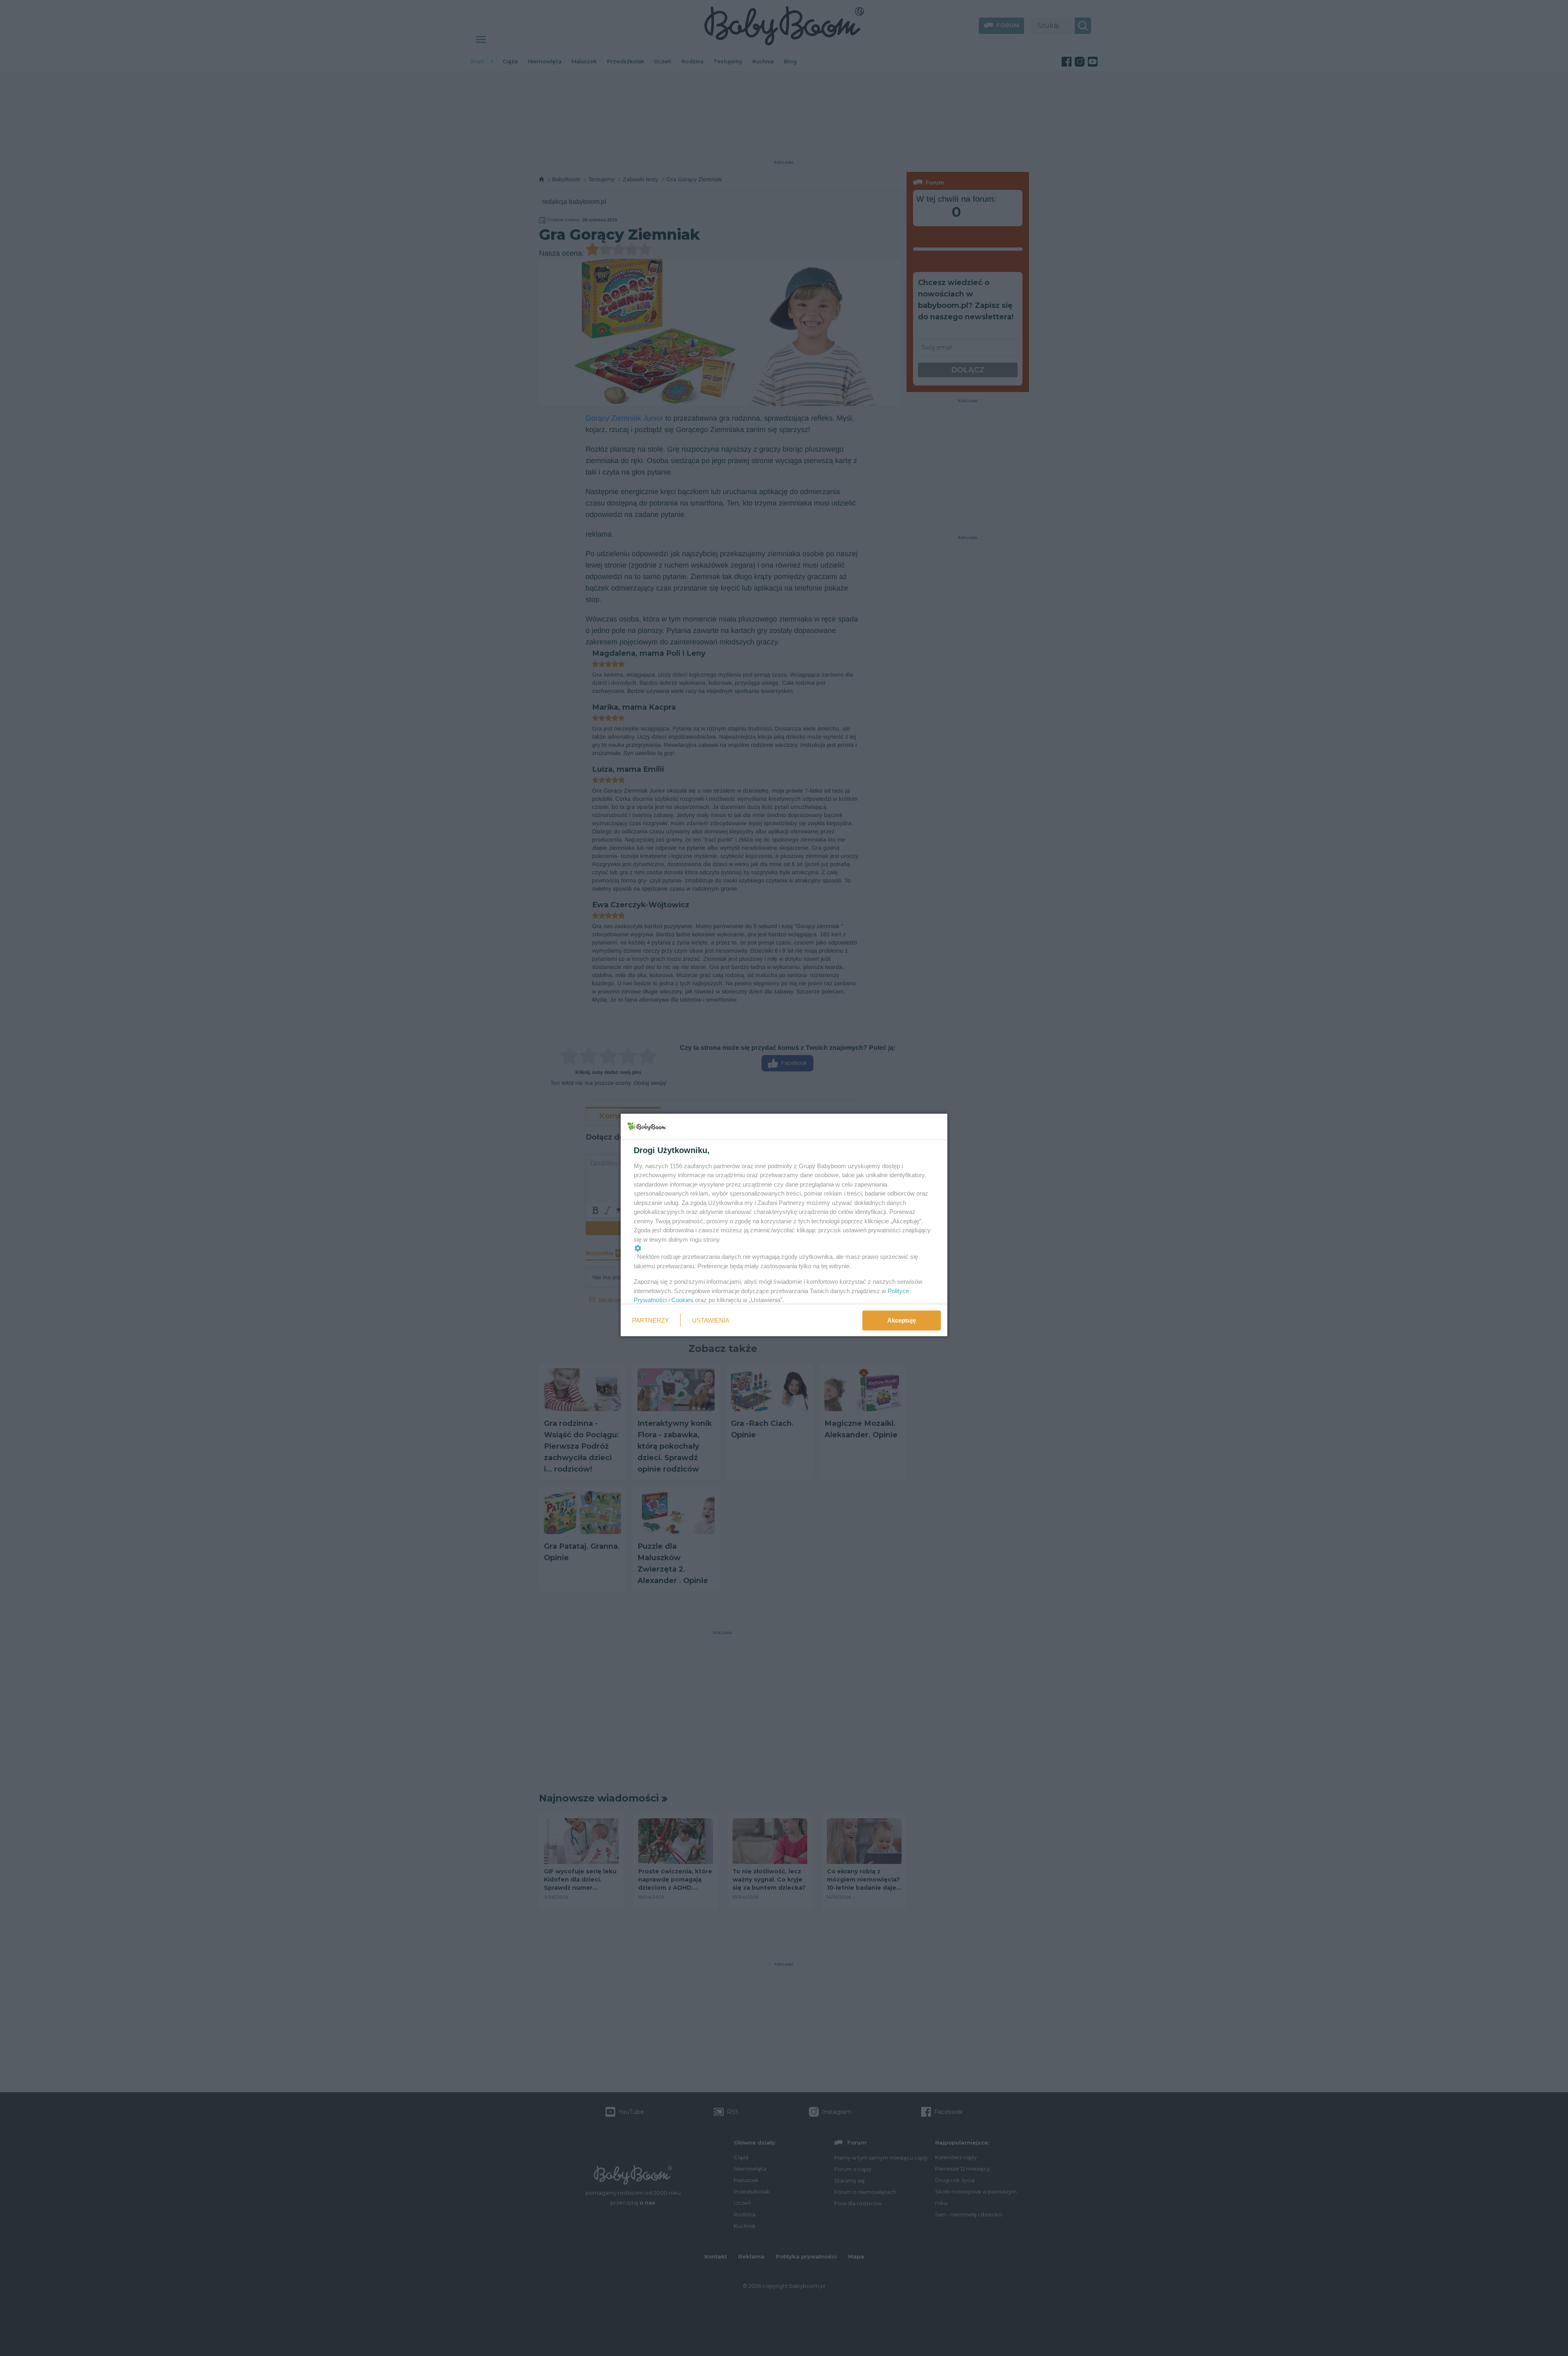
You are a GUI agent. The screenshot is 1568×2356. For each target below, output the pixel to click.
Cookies (682, 1300)
